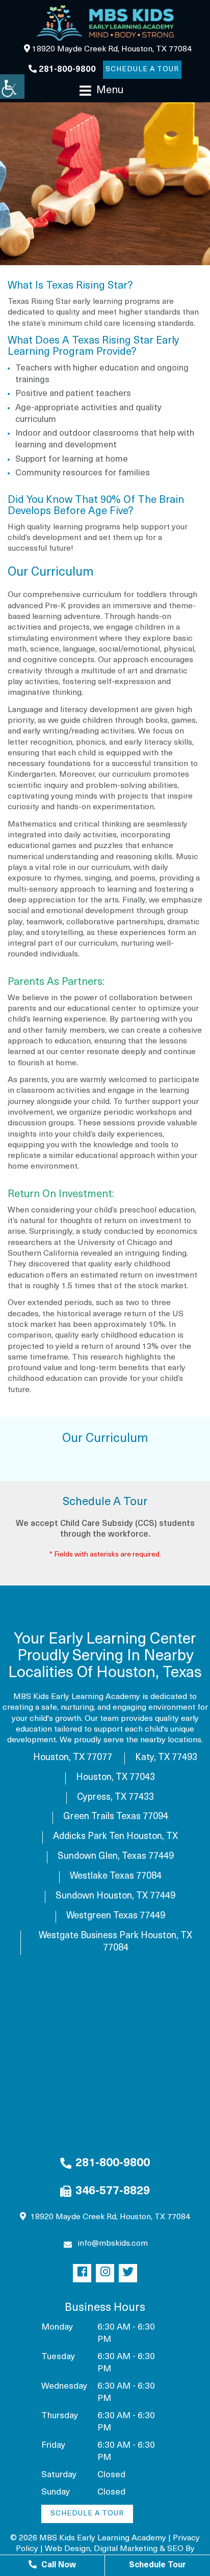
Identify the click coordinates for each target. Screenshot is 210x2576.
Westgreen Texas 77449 (116, 1916)
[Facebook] (82, 2273)
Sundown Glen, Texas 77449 (116, 1857)
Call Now (58, 2565)
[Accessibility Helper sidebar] (12, 87)
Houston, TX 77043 (115, 1778)
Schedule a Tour (142, 69)
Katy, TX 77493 (166, 1758)
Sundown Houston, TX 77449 (115, 1896)
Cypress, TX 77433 (115, 1798)
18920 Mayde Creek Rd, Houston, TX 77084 (111, 49)
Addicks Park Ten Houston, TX (115, 1837)
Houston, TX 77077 (73, 1758)
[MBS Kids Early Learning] (105, 23)
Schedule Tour (157, 2565)
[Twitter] (128, 2273)
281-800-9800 (66, 70)
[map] (105, 2064)
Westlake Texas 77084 (116, 1877)
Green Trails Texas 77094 (116, 1817)
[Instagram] (105, 2273)
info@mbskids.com (113, 2244)
